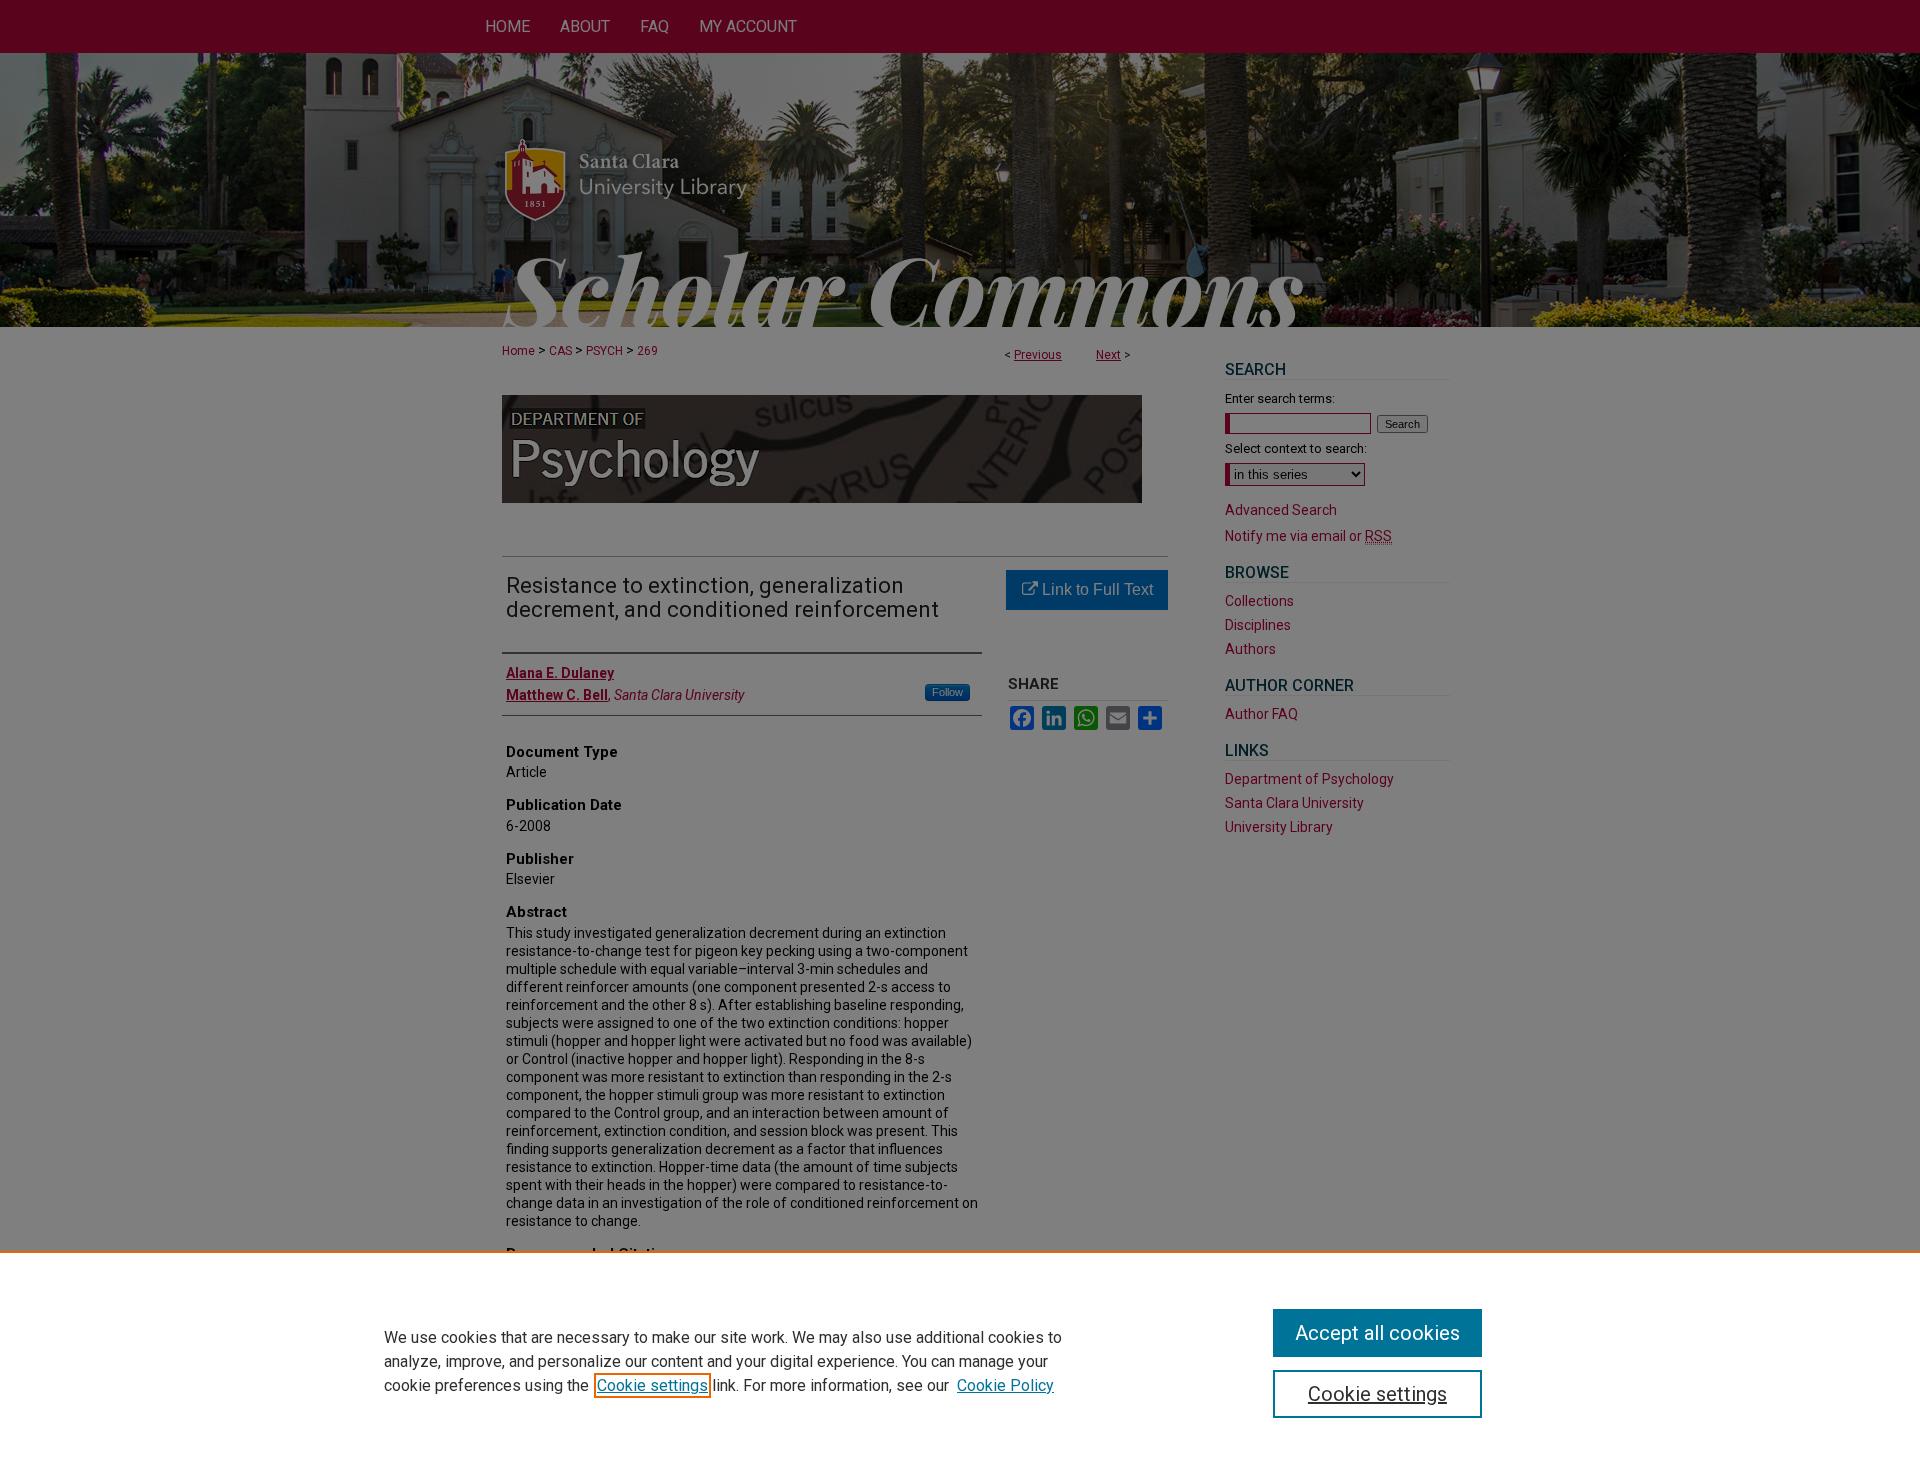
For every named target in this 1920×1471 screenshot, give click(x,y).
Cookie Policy (1005, 1385)
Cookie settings (652, 1385)
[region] (960, 1361)
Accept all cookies (1377, 1333)
